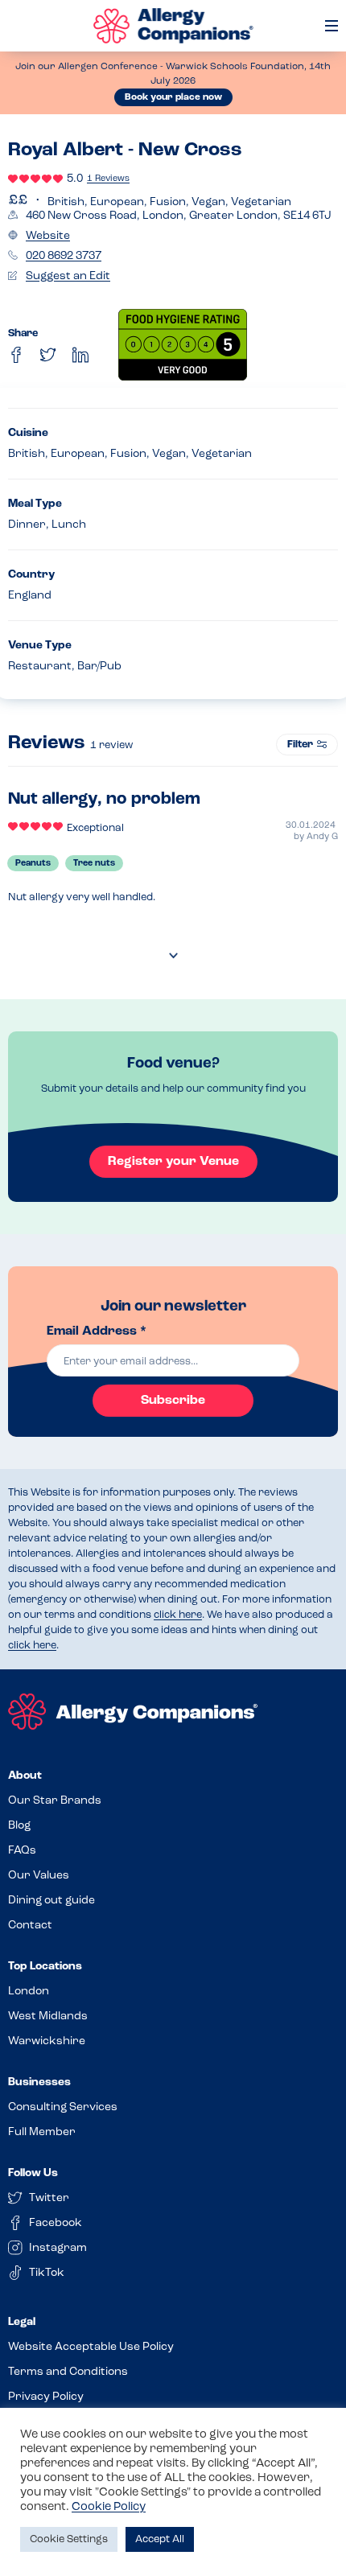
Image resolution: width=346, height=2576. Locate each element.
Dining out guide (51, 1901)
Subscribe (173, 1401)
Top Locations (45, 1967)
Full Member (42, 2132)
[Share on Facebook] (16, 355)
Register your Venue (173, 1162)
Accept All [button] (160, 2539)
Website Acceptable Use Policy (91, 2347)
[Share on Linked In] (80, 355)
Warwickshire (47, 2041)
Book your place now (173, 97)
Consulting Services (63, 2107)
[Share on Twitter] (48, 355)
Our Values (39, 1876)
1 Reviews (108, 179)
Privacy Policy (46, 2397)
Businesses (39, 2082)
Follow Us (33, 2173)
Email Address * (97, 1331)
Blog (19, 1826)
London (29, 1992)
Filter (300, 745)
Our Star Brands (55, 1801)
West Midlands (48, 2016)
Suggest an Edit (68, 276)
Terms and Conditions (68, 2372)
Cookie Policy (109, 2507)
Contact (30, 1926)
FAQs (22, 1851)
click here (178, 1615)
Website (48, 236)
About (25, 1776)
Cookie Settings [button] (69, 2539)
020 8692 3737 (64, 256)
